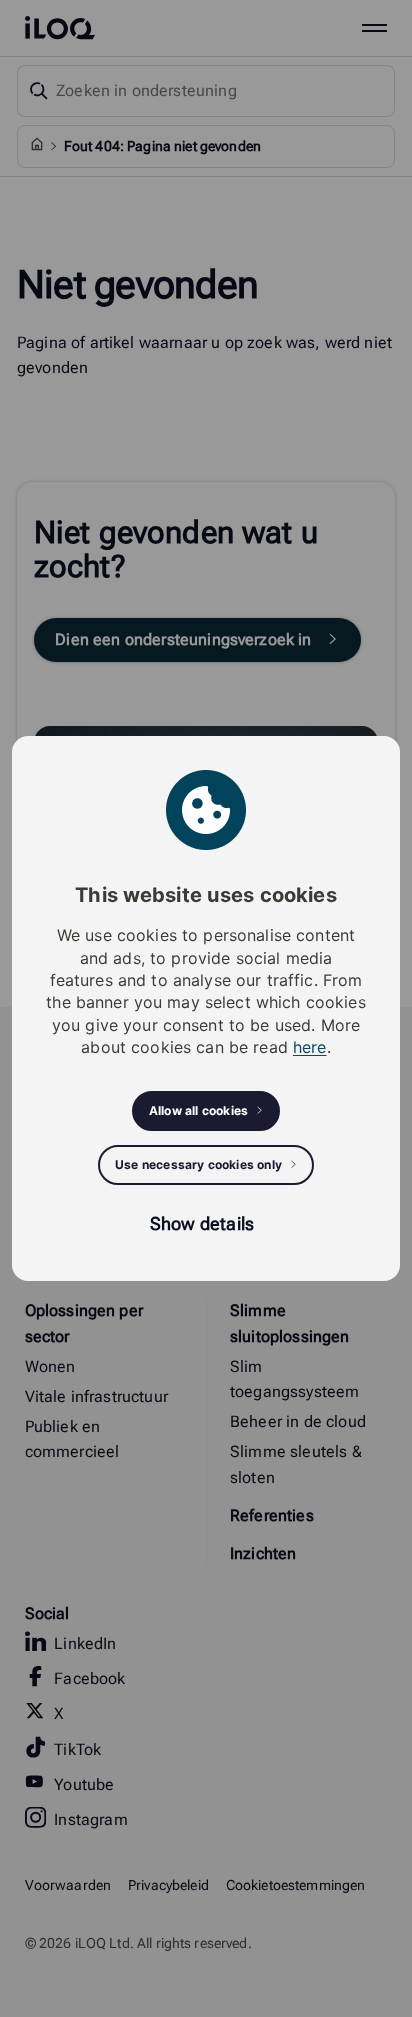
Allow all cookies (198, 1110)
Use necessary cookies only (198, 1164)
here (310, 1047)
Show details (202, 1223)
